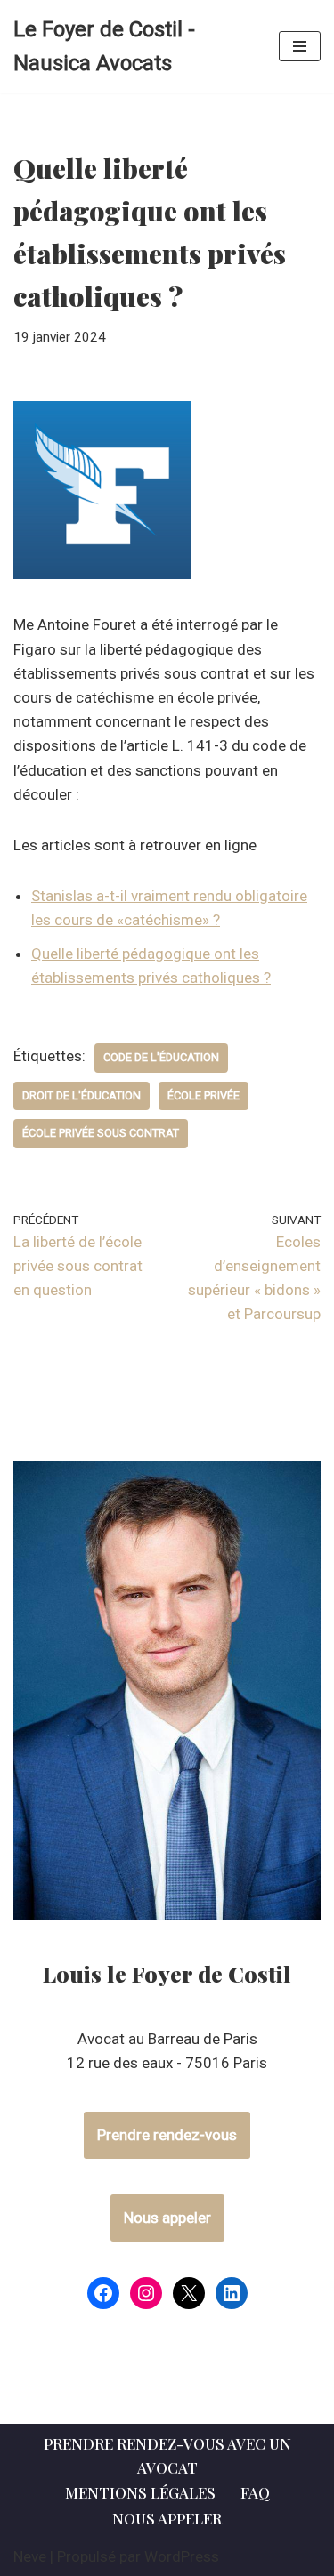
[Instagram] (146, 2293)
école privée (204, 1095)
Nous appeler (167, 2218)
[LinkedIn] (232, 2293)
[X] (189, 2293)
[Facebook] (103, 2293)
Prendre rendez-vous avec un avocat (167, 2455)
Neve (30, 2556)
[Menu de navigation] (300, 46)
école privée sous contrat (101, 1133)
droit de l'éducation (81, 1095)
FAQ (255, 2492)
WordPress (182, 2556)
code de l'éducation (161, 1057)
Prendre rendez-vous (167, 2135)
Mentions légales (140, 2492)
